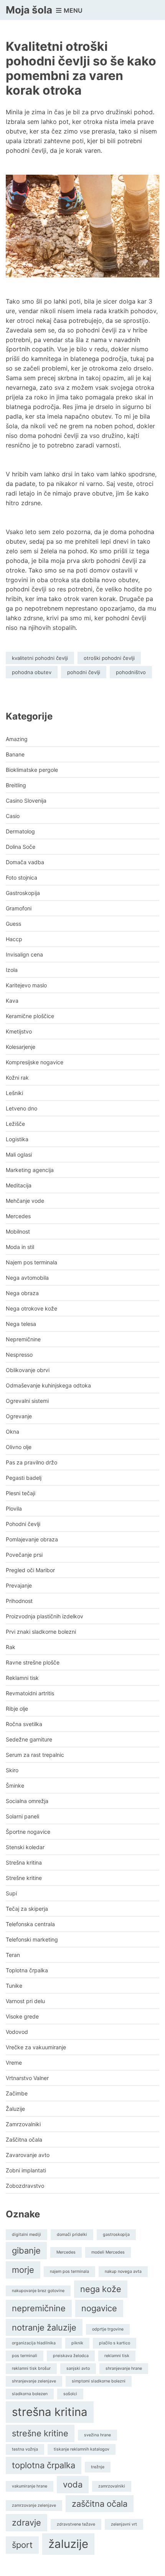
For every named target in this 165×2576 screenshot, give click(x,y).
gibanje (26, 2250)
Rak (11, 1647)
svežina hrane (97, 2435)
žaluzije (68, 2544)
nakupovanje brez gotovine (38, 2291)
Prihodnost (19, 1601)
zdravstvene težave (76, 2524)
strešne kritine (40, 2433)
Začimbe (17, 2093)
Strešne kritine (24, 1878)
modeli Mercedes (108, 2252)
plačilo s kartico (115, 2343)
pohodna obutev (32, 672)
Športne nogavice (28, 1832)
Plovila (14, 1508)
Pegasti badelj (24, 1478)
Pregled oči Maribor (30, 1570)
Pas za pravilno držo (31, 1462)
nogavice (99, 2308)
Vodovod (17, 2032)
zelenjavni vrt (124, 2524)
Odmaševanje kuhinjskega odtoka (48, 1385)
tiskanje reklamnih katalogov (82, 2449)
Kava (12, 1001)
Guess (13, 924)
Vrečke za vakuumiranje (36, 2047)
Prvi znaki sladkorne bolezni (41, 1632)
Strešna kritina (24, 1862)
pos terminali (25, 2356)
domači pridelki (72, 2235)
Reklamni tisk (22, 1678)
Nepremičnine (23, 1339)
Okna (12, 1432)
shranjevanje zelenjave (34, 2381)
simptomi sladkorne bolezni (99, 2381)
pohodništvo (131, 672)
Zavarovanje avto (28, 2155)
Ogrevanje (19, 1416)
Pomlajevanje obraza (32, 1539)
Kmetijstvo (19, 1031)
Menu (72, 10)
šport (22, 2545)
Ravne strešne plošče (33, 1662)
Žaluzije (15, 2109)
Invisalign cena (24, 954)
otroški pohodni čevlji (109, 658)
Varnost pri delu (25, 2001)
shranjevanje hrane (124, 2368)
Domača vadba (25, 862)
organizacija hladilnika (34, 2343)
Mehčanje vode (25, 1201)
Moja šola (29, 10)
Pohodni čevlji (23, 1524)
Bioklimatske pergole (32, 770)
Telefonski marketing (32, 1939)
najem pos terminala (69, 2271)
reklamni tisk (117, 2356)
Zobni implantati (26, 2170)
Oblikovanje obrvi (28, 1370)
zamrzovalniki (112, 2486)
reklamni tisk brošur (31, 2368)
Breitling (16, 785)
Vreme (14, 2063)
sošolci (70, 2394)
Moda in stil (20, 1247)
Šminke (15, 1786)
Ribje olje (17, 1709)
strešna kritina (50, 2412)
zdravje (26, 2523)
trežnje (98, 2467)
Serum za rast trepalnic (35, 1755)
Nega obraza (22, 1293)
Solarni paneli (22, 1816)
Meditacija (19, 1185)
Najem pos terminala (31, 1262)
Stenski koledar (25, 1847)
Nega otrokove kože (31, 1308)
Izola (12, 970)
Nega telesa (21, 1324)
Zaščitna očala (24, 2139)
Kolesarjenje (21, 1047)
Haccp (14, 939)
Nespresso (19, 1355)
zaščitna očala (100, 2504)
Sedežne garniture (29, 1739)
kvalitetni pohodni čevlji (40, 658)
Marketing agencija (30, 1170)
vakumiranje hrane (30, 2486)
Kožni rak (17, 1078)
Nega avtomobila (27, 1278)
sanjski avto (78, 2368)
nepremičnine (39, 2308)
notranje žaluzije (44, 2327)
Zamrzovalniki (23, 2124)
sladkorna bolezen (30, 2394)
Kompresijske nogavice (35, 1062)
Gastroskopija (23, 893)
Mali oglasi (19, 1154)
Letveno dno (21, 1108)
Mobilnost (18, 1231)
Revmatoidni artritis (30, 1693)
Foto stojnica (21, 877)
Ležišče (15, 1124)
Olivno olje (19, 1447)
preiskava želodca (71, 2356)
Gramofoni (19, 908)
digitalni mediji (26, 2235)
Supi (11, 1893)
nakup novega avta (123, 2271)
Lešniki (14, 1093)
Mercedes (18, 1216)
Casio (13, 816)
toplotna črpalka (44, 2465)
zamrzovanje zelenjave (34, 2505)
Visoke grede (22, 2016)
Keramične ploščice (30, 1016)
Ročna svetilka (24, 1724)
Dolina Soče (21, 847)
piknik (77, 2343)
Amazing (17, 739)
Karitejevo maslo (26, 985)
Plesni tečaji (21, 1493)
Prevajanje (19, 1585)
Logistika (17, 1139)
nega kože (101, 2289)
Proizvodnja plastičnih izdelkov (45, 1616)
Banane (15, 754)
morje (23, 2270)
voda (73, 2484)
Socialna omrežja (27, 1801)
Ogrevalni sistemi (27, 1401)
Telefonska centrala (30, 1924)
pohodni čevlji (84, 672)
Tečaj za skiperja (27, 1909)
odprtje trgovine (108, 2329)
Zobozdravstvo (25, 2186)
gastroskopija (116, 2235)
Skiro (12, 1770)
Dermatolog (20, 831)
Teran (13, 1955)
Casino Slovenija (26, 801)
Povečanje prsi (24, 1555)
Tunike (14, 1986)
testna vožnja (25, 2449)
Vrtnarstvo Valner (27, 2078)
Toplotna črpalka (27, 1970)
